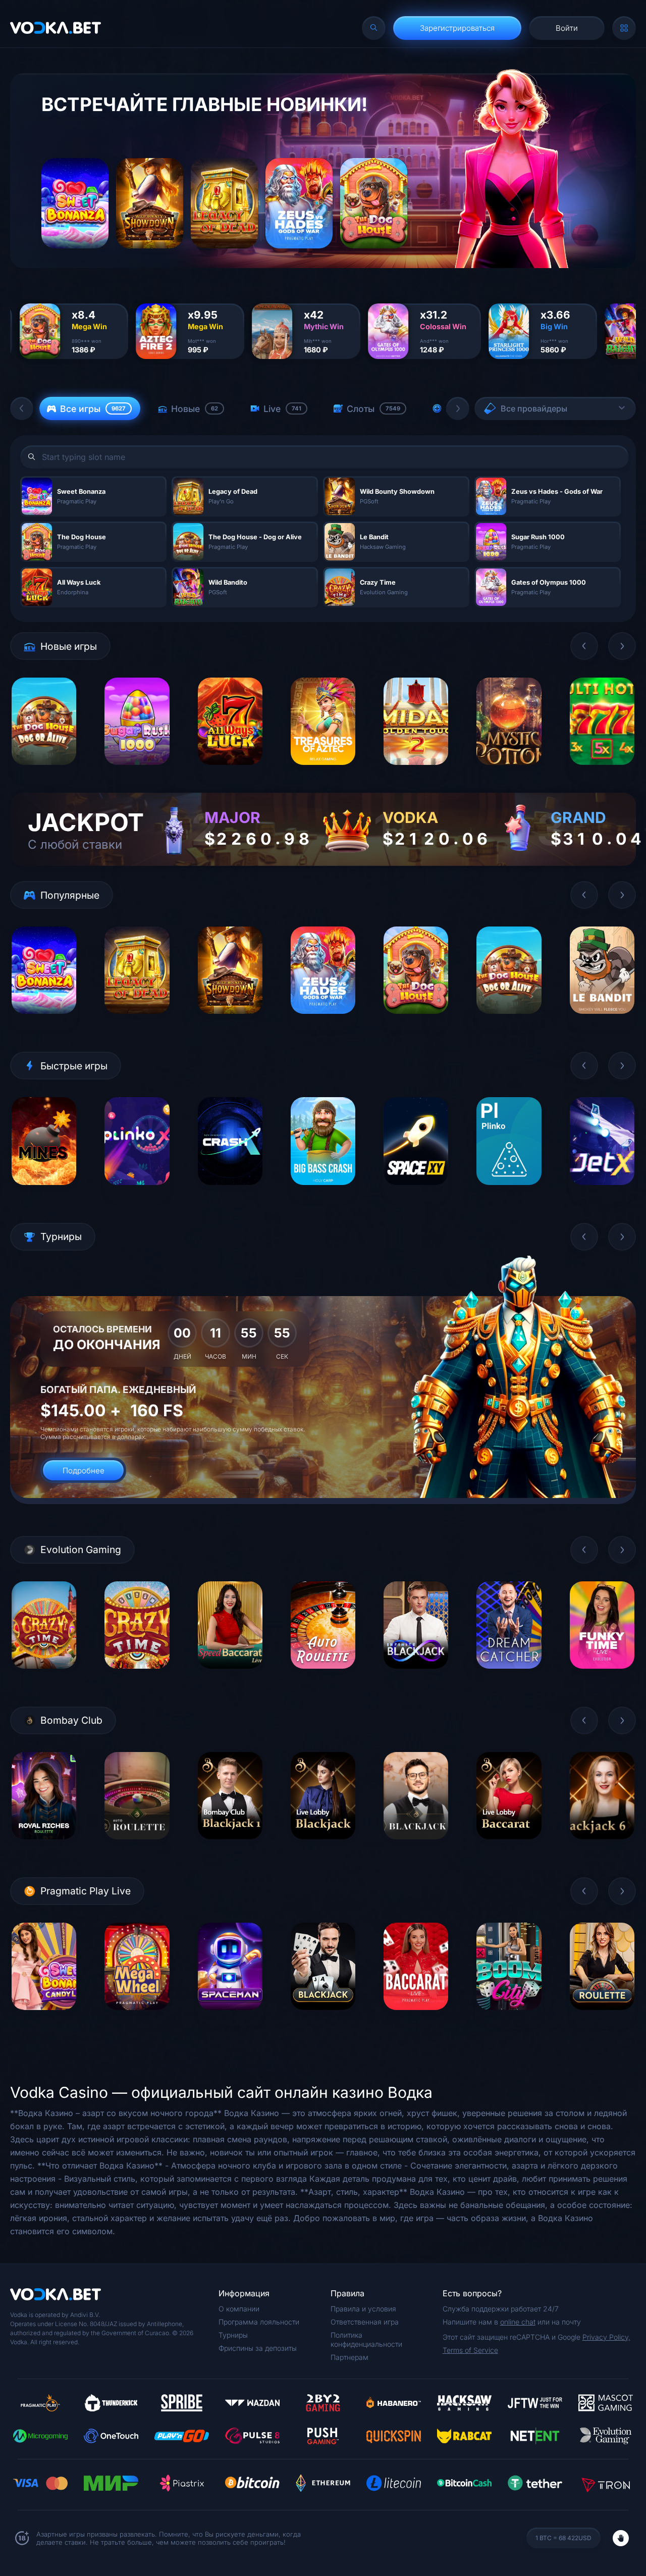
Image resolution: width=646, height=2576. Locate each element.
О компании (239, 2309)
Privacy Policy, (606, 2337)
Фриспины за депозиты (258, 2348)
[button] (22, 408)
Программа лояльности (259, 2322)
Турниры (233, 2335)
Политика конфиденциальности (366, 2339)
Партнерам (349, 2357)
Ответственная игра (365, 2322)
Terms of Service (470, 2350)
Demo (44, 773)
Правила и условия (363, 2309)
